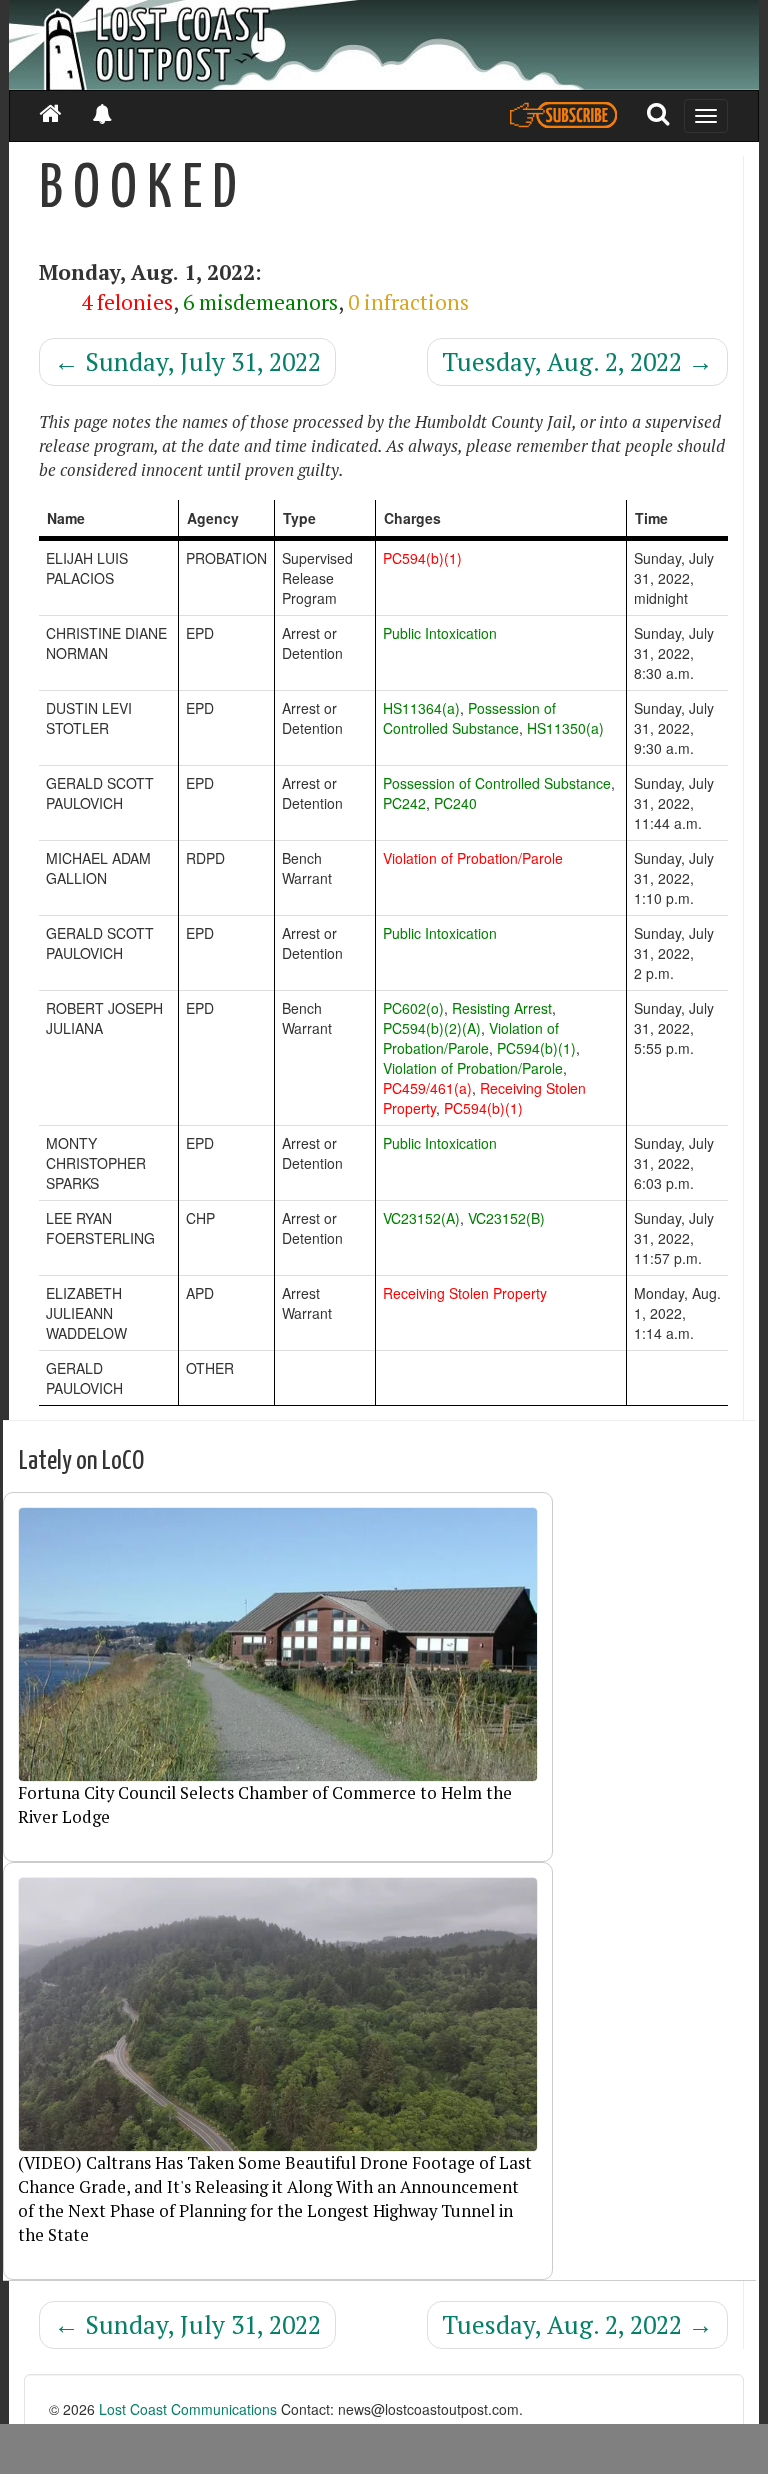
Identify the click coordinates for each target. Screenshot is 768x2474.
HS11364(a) (421, 708)
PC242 (404, 803)
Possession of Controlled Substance (469, 718)
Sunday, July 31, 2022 (187, 361)
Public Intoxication (440, 633)
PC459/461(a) (427, 1088)
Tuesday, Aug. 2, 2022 (577, 361)
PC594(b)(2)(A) (432, 1028)
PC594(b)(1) (422, 558)
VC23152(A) (421, 1218)
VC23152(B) (506, 1218)
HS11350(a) (565, 728)
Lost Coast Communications (188, 2409)
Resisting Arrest (502, 1008)
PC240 (455, 803)
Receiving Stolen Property (465, 1293)
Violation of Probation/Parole (473, 858)
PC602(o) (413, 1008)
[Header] (384, 45)
